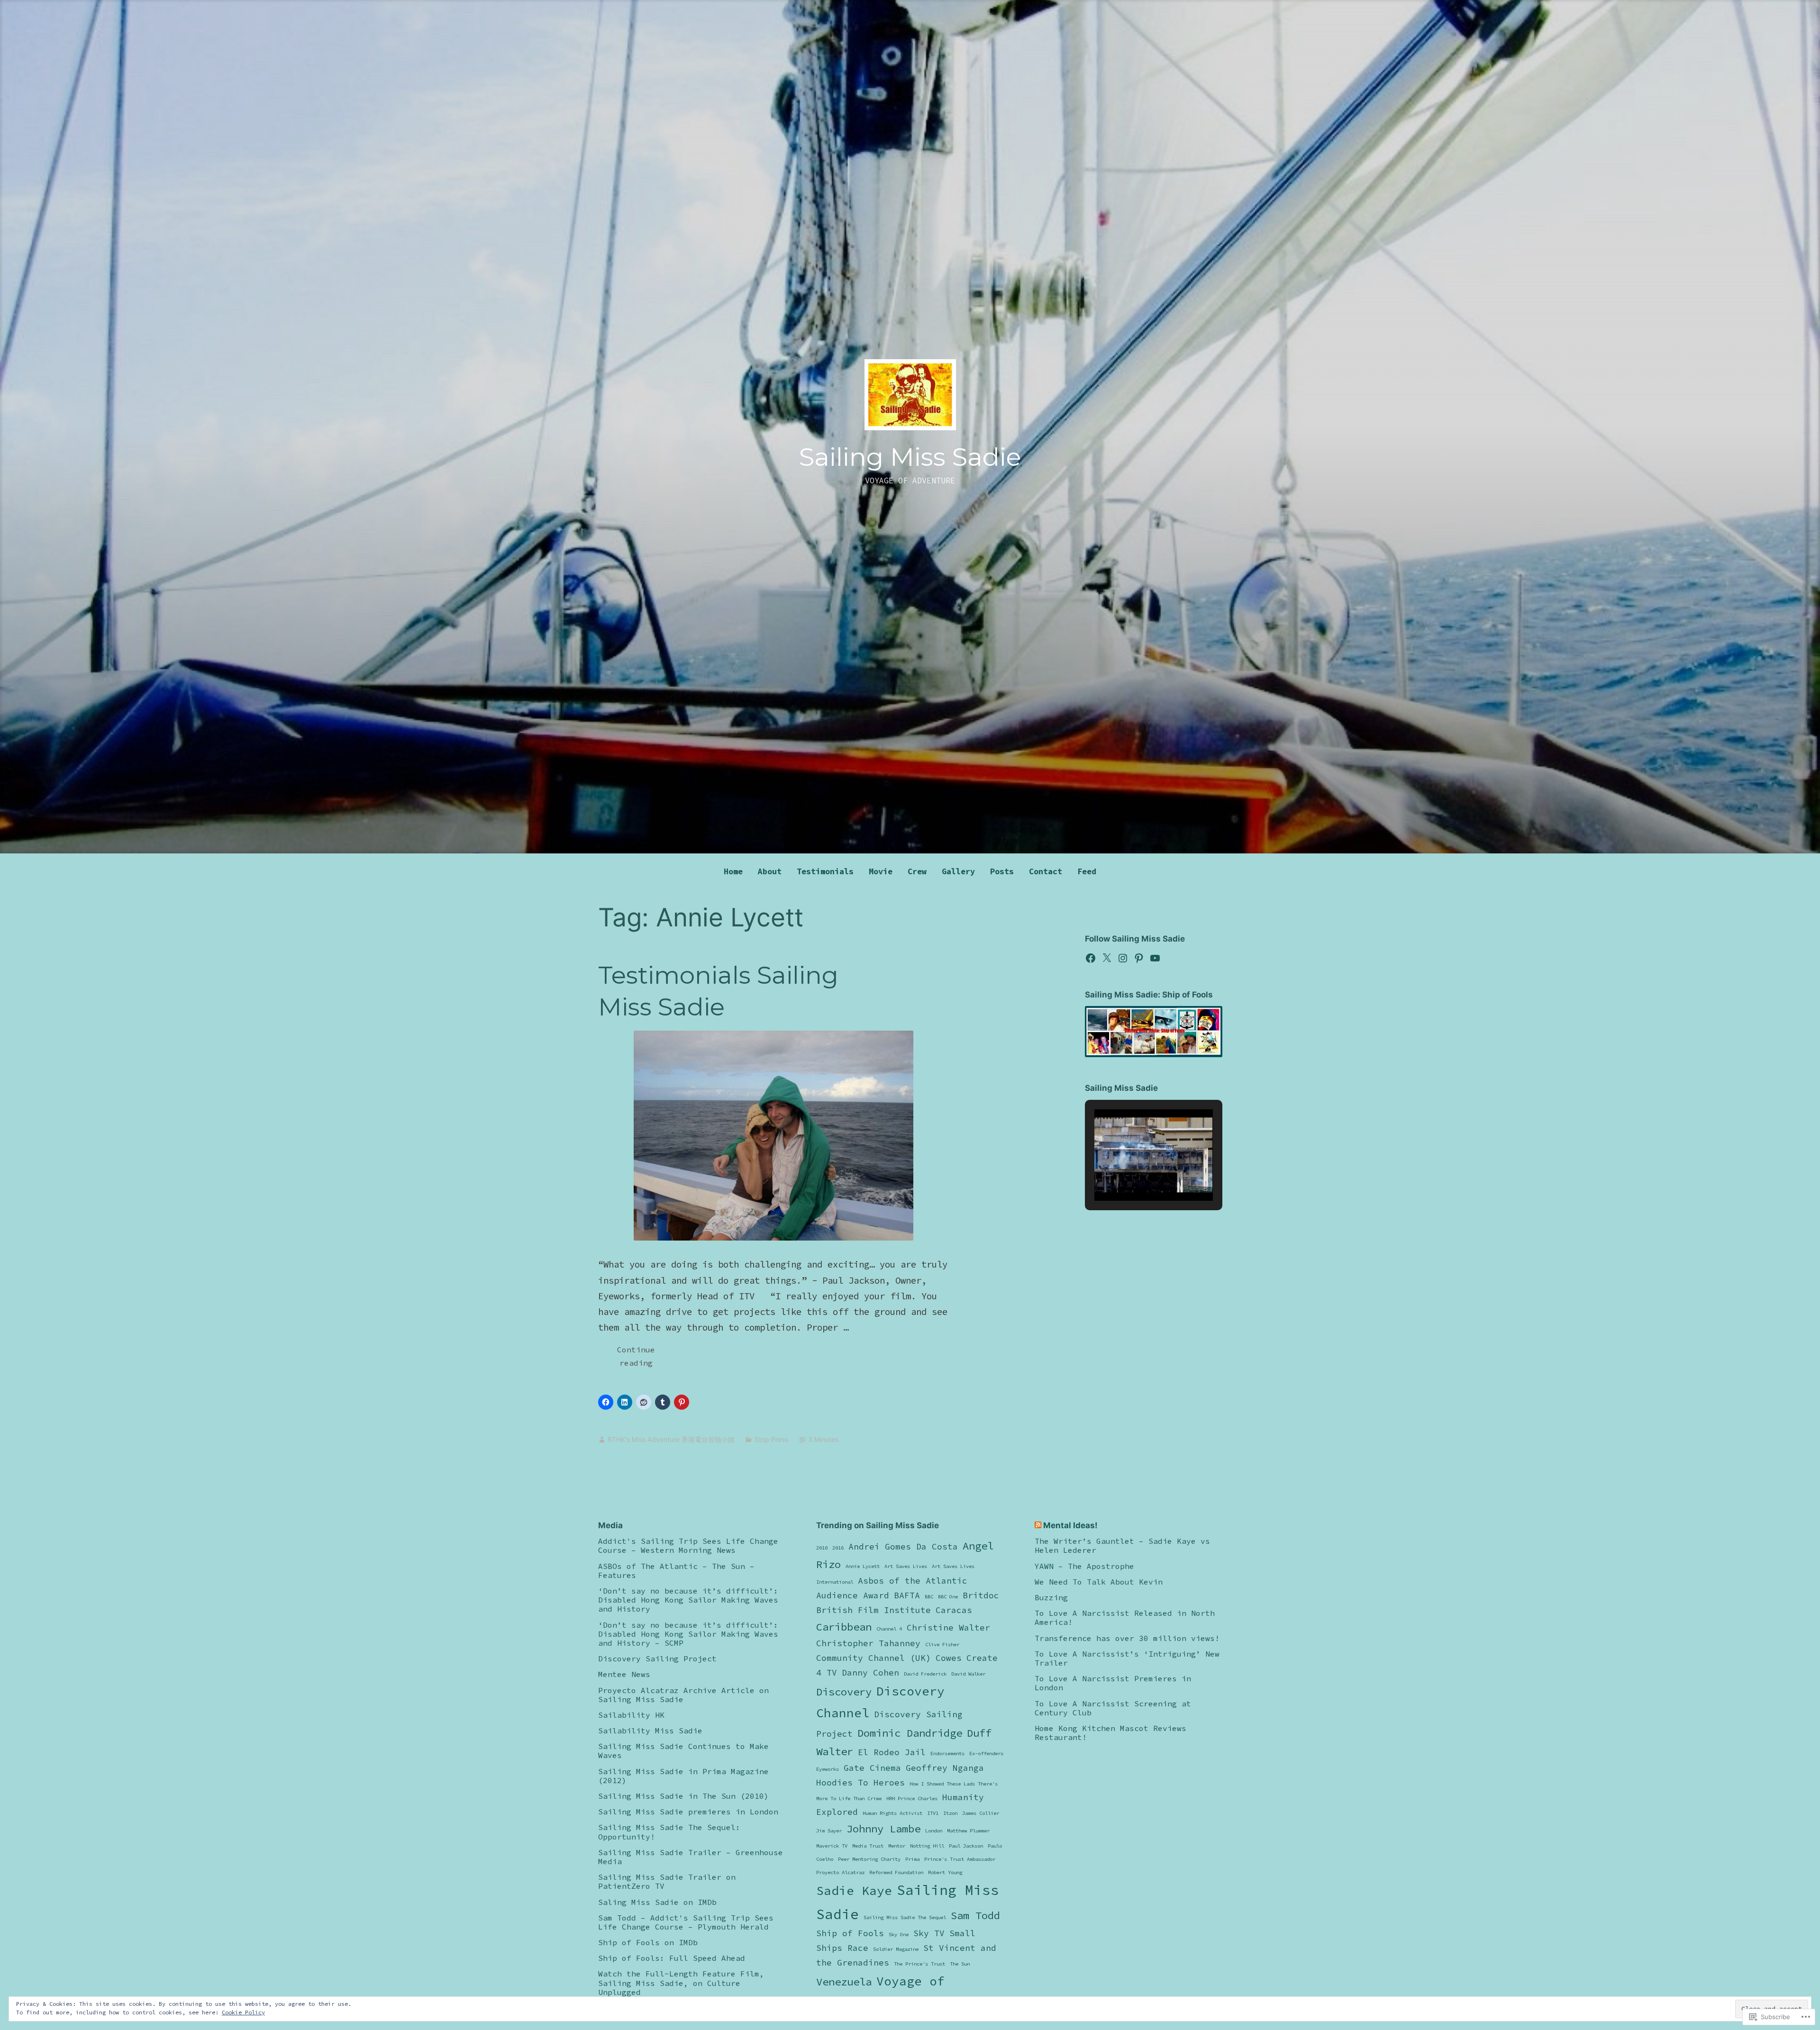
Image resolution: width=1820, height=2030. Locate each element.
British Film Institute (874, 1610)
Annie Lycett (863, 1566)
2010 (822, 1548)
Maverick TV (832, 1846)
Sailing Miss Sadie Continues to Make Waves (683, 1751)
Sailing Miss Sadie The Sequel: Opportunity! (669, 1832)
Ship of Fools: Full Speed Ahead (672, 1958)
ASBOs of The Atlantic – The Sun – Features (676, 1571)
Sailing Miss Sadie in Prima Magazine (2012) (683, 1776)
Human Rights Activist (892, 1813)
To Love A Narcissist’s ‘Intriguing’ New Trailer (1127, 1658)
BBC (929, 1597)
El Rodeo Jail (892, 1752)
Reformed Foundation (896, 1872)
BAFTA (907, 1595)
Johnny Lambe (883, 1829)
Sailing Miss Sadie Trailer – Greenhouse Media (691, 1857)
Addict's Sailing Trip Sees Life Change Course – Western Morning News (688, 1545)
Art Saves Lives (906, 1566)
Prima (912, 1859)
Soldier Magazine (896, 1949)
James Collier (981, 1813)
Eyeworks (828, 1769)
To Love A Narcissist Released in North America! (1125, 1618)
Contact (1046, 871)
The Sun (960, 1964)
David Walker (968, 1674)
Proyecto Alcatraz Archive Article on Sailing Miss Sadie (683, 1695)
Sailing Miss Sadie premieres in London (688, 1812)
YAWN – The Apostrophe (1084, 1566)
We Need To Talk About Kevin (1099, 1582)
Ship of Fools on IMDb (648, 1942)
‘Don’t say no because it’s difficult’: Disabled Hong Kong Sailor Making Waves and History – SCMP (688, 1634)
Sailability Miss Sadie (650, 1731)
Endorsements (947, 1754)
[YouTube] (1155, 958)
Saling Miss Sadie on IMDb (657, 1902)
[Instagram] (1123, 958)
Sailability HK (631, 1715)
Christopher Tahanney (868, 1643)
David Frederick (925, 1674)
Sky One (899, 1935)
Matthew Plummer (968, 1831)
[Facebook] (1091, 958)
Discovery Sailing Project (657, 1658)
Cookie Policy (243, 2012)
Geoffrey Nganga (945, 1768)
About (770, 871)
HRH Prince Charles (912, 1799)
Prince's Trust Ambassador (960, 1859)
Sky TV (929, 1933)
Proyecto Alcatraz (840, 1872)
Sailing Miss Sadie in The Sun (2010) (683, 1796)
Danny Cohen (870, 1673)
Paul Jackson (966, 1846)
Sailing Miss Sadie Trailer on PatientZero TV (667, 1881)
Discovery (844, 1692)
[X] (1107, 958)
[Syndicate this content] (1038, 1525)
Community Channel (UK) (874, 1658)
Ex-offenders (986, 1754)
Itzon (950, 1813)
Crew (917, 871)
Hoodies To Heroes (860, 1783)
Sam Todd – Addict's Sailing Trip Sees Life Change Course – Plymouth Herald (686, 1922)
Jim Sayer (829, 1831)
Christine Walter (948, 1628)
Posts (1002, 871)
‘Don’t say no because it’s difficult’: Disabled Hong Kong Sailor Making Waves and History (688, 1600)
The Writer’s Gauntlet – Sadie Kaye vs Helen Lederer (1122, 1545)
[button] (1132, 1174)
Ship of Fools (850, 1933)
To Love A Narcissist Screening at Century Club (1113, 1708)
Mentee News (624, 1674)
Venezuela (844, 1982)
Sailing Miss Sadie (910, 457)
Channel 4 (889, 1629)
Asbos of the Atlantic (913, 1581)
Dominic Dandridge (910, 1733)
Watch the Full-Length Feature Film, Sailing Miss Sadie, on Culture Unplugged (681, 1983)
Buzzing (1051, 1597)
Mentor (897, 1846)
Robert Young (945, 1872)
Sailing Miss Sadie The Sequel (905, 1917)
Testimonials (825, 871)
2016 (838, 1548)
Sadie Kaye (854, 1890)
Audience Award (853, 1595)
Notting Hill (927, 1846)
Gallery (958, 871)
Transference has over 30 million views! (1127, 1638)
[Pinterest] (1139, 958)
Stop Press (771, 1439)
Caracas (954, 1610)
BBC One (948, 1597)
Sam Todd (975, 1915)
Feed (1087, 871)
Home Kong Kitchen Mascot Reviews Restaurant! (1110, 1733)
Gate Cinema (872, 1768)
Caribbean (844, 1627)
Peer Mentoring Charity (869, 1859)
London (934, 1831)
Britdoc (981, 1595)
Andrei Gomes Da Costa (903, 1547)
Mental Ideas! (1070, 1525)
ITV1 (933, 1813)
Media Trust (868, 1846)
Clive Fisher (942, 1645)
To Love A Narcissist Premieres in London (1113, 1683)
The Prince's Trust (919, 1964)
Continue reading (627, 1359)
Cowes (949, 1658)
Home (733, 871)
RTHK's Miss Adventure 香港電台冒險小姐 (671, 1439)
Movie (881, 871)
